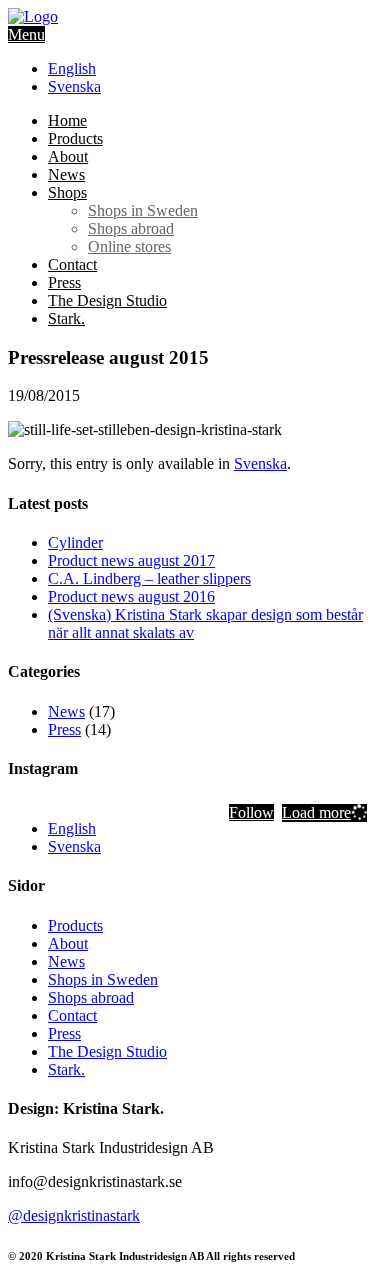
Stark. (66, 318)
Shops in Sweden (143, 210)
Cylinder (75, 542)
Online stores (129, 246)
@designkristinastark (74, 1215)
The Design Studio (107, 300)
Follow (251, 812)
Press (64, 282)
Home (67, 120)
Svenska (260, 463)
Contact (72, 264)
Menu (26, 34)
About (68, 156)
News (66, 174)
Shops (67, 192)
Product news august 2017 (131, 560)
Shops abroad (131, 228)
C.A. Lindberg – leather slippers (149, 578)
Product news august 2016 (131, 596)
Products (75, 138)
